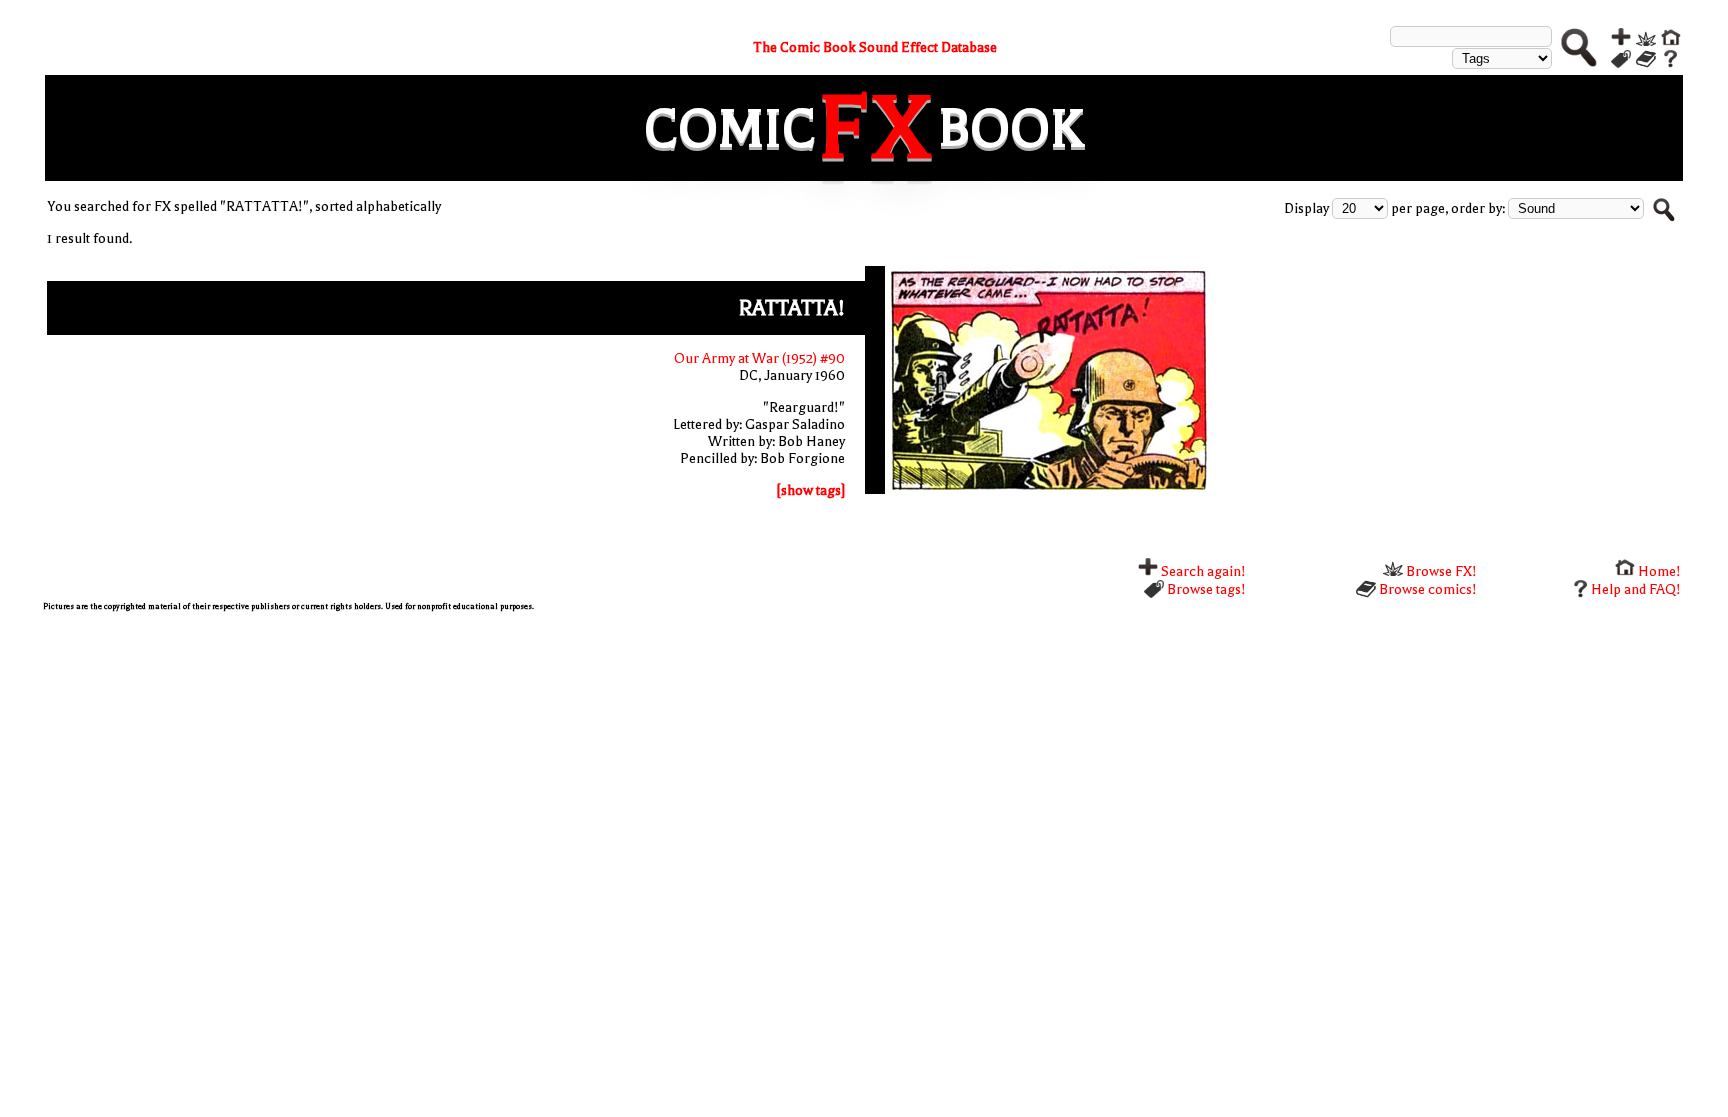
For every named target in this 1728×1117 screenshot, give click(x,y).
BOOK (1011, 128)
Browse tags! (1205, 589)
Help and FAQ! (1636, 589)
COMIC (730, 128)
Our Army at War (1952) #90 (759, 358)
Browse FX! (1440, 571)
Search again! (1202, 571)
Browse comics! (1426, 589)
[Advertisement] (643, 766)
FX (877, 128)
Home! (1658, 571)
